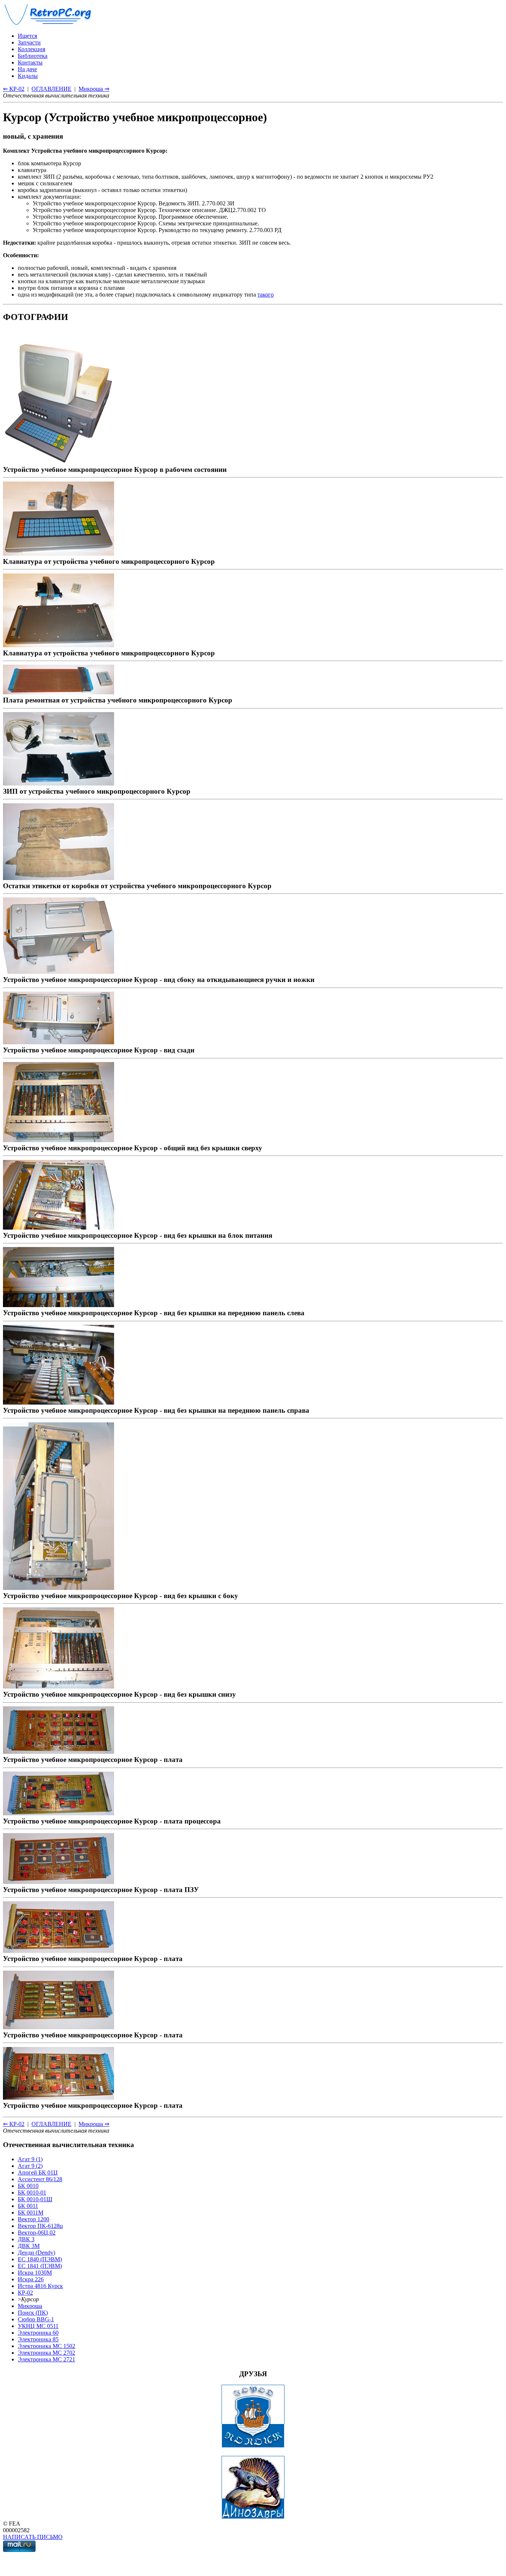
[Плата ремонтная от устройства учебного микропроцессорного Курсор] (59, 692)
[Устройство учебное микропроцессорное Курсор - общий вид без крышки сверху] (59, 1140)
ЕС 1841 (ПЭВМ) (40, 2266)
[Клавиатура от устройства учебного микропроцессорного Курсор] (59, 553)
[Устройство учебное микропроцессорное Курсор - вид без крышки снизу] (59, 1686)
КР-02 (25, 2293)
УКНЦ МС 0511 (38, 2326)
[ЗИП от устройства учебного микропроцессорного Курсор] (59, 783)
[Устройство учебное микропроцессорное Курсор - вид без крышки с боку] (59, 1588)
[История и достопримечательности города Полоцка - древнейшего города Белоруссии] (253, 2446)
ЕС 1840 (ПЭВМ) (40, 2259)
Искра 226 (31, 2279)
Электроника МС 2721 (46, 2359)
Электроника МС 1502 (46, 2346)
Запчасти (29, 42)
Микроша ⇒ (94, 89)
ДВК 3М (29, 2246)
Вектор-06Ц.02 (37, 2233)
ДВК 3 (26, 2239)
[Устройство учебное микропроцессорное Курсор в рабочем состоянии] (59, 461)
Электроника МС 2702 (46, 2353)
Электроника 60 (38, 2333)
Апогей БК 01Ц (38, 2172)
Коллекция (31, 49)
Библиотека (33, 56)
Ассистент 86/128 (40, 2179)
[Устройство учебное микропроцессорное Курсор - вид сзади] (59, 1042)
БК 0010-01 (32, 2193)
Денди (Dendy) (36, 2253)
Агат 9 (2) (30, 2166)
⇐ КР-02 (14, 89)
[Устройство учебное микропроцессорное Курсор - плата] (59, 1751)
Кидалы (28, 76)
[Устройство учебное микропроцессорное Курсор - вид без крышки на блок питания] (59, 1227)
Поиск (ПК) (33, 2313)
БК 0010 (28, 2186)
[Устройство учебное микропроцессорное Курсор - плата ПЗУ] (59, 1881)
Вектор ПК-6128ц (40, 2226)
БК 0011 (28, 2206)
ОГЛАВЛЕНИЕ (51, 89)
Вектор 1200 (34, 2219)
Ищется (27, 36)
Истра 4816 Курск (40, 2286)
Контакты (30, 62)
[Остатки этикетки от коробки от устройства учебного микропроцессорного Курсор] (59, 878)
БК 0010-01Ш (35, 2199)
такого (266, 295)
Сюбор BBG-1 (36, 2319)
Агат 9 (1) (30, 2159)
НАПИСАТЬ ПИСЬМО (33, 2537)
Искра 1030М (35, 2273)
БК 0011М (31, 2213)
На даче (27, 69)
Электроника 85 (38, 2339)
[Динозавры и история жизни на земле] (253, 2517)
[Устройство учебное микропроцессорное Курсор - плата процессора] (59, 1813)
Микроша (30, 2306)
